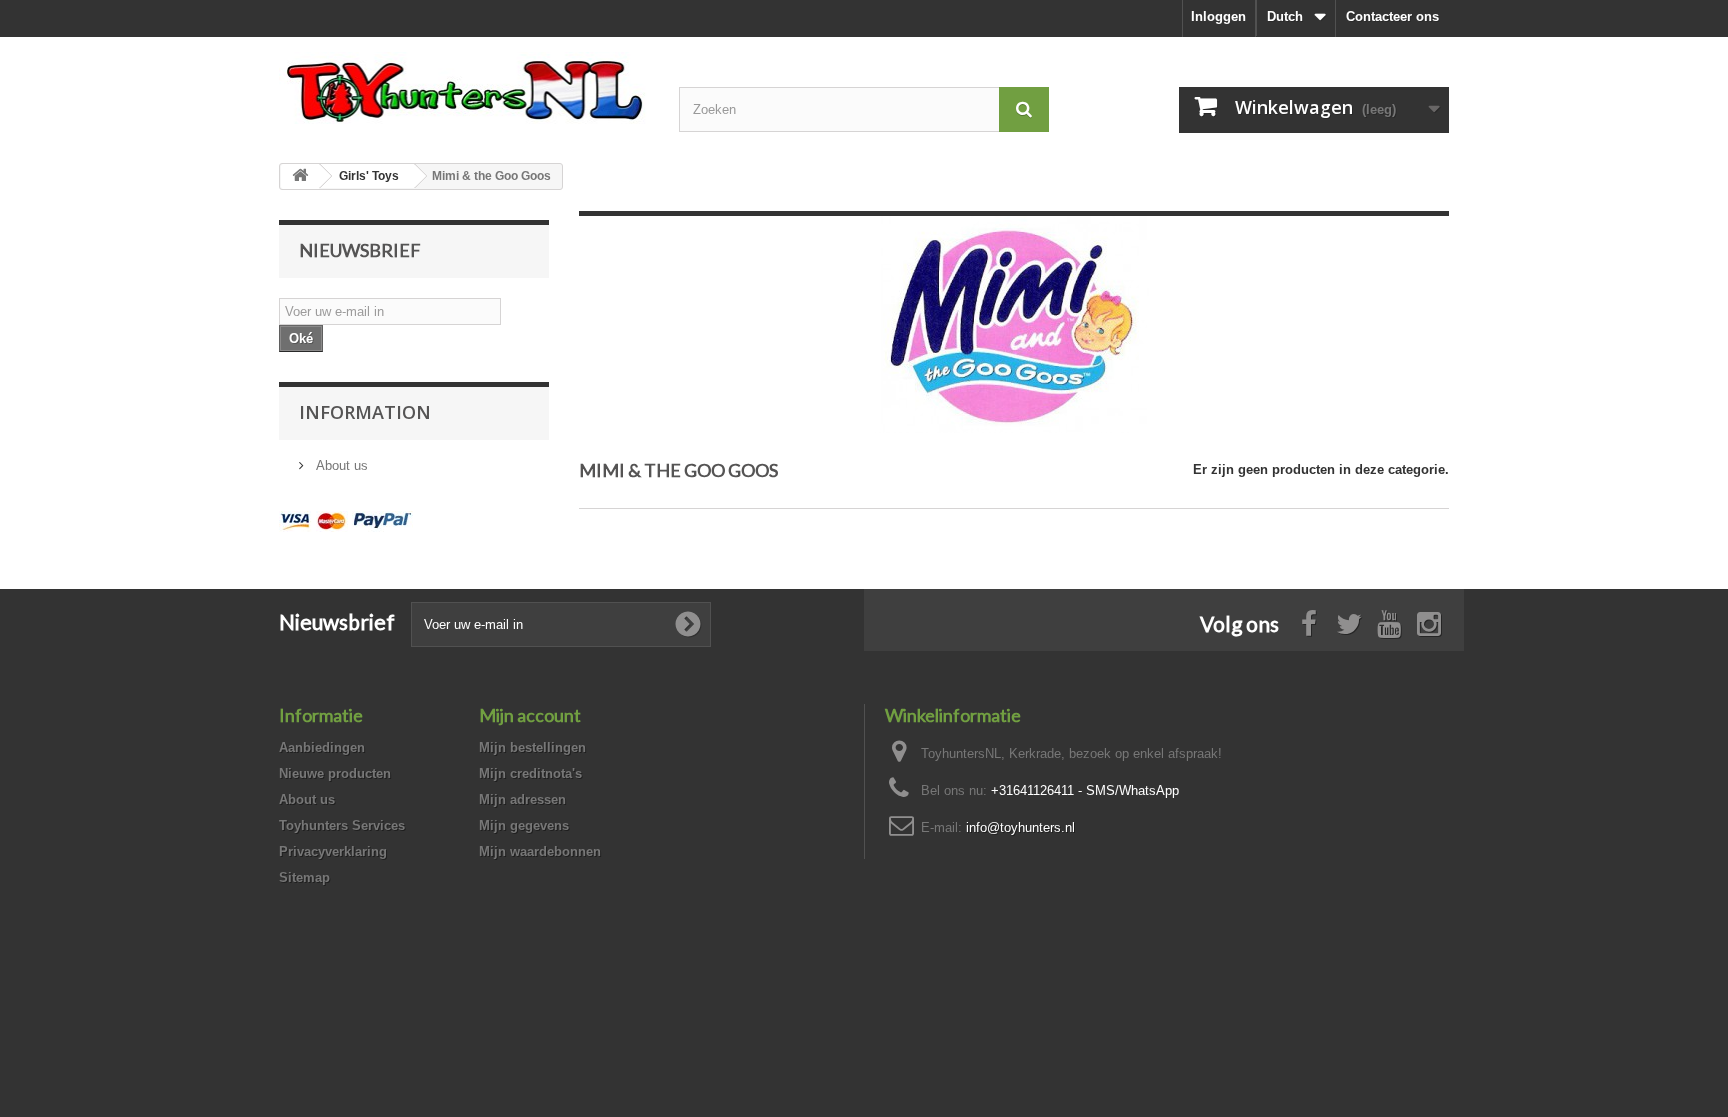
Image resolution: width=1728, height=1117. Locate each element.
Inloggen (1218, 16)
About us (340, 465)
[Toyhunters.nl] (464, 88)
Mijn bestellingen (532, 747)
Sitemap (304, 877)
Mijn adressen (522, 799)
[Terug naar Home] (300, 176)
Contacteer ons (1392, 16)
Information (365, 412)
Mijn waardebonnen (540, 851)
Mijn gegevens (524, 825)
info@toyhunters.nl (1020, 827)
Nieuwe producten (335, 773)
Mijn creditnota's (530, 773)
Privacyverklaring (333, 851)
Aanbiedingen (322, 747)
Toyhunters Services (342, 825)
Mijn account (530, 715)
